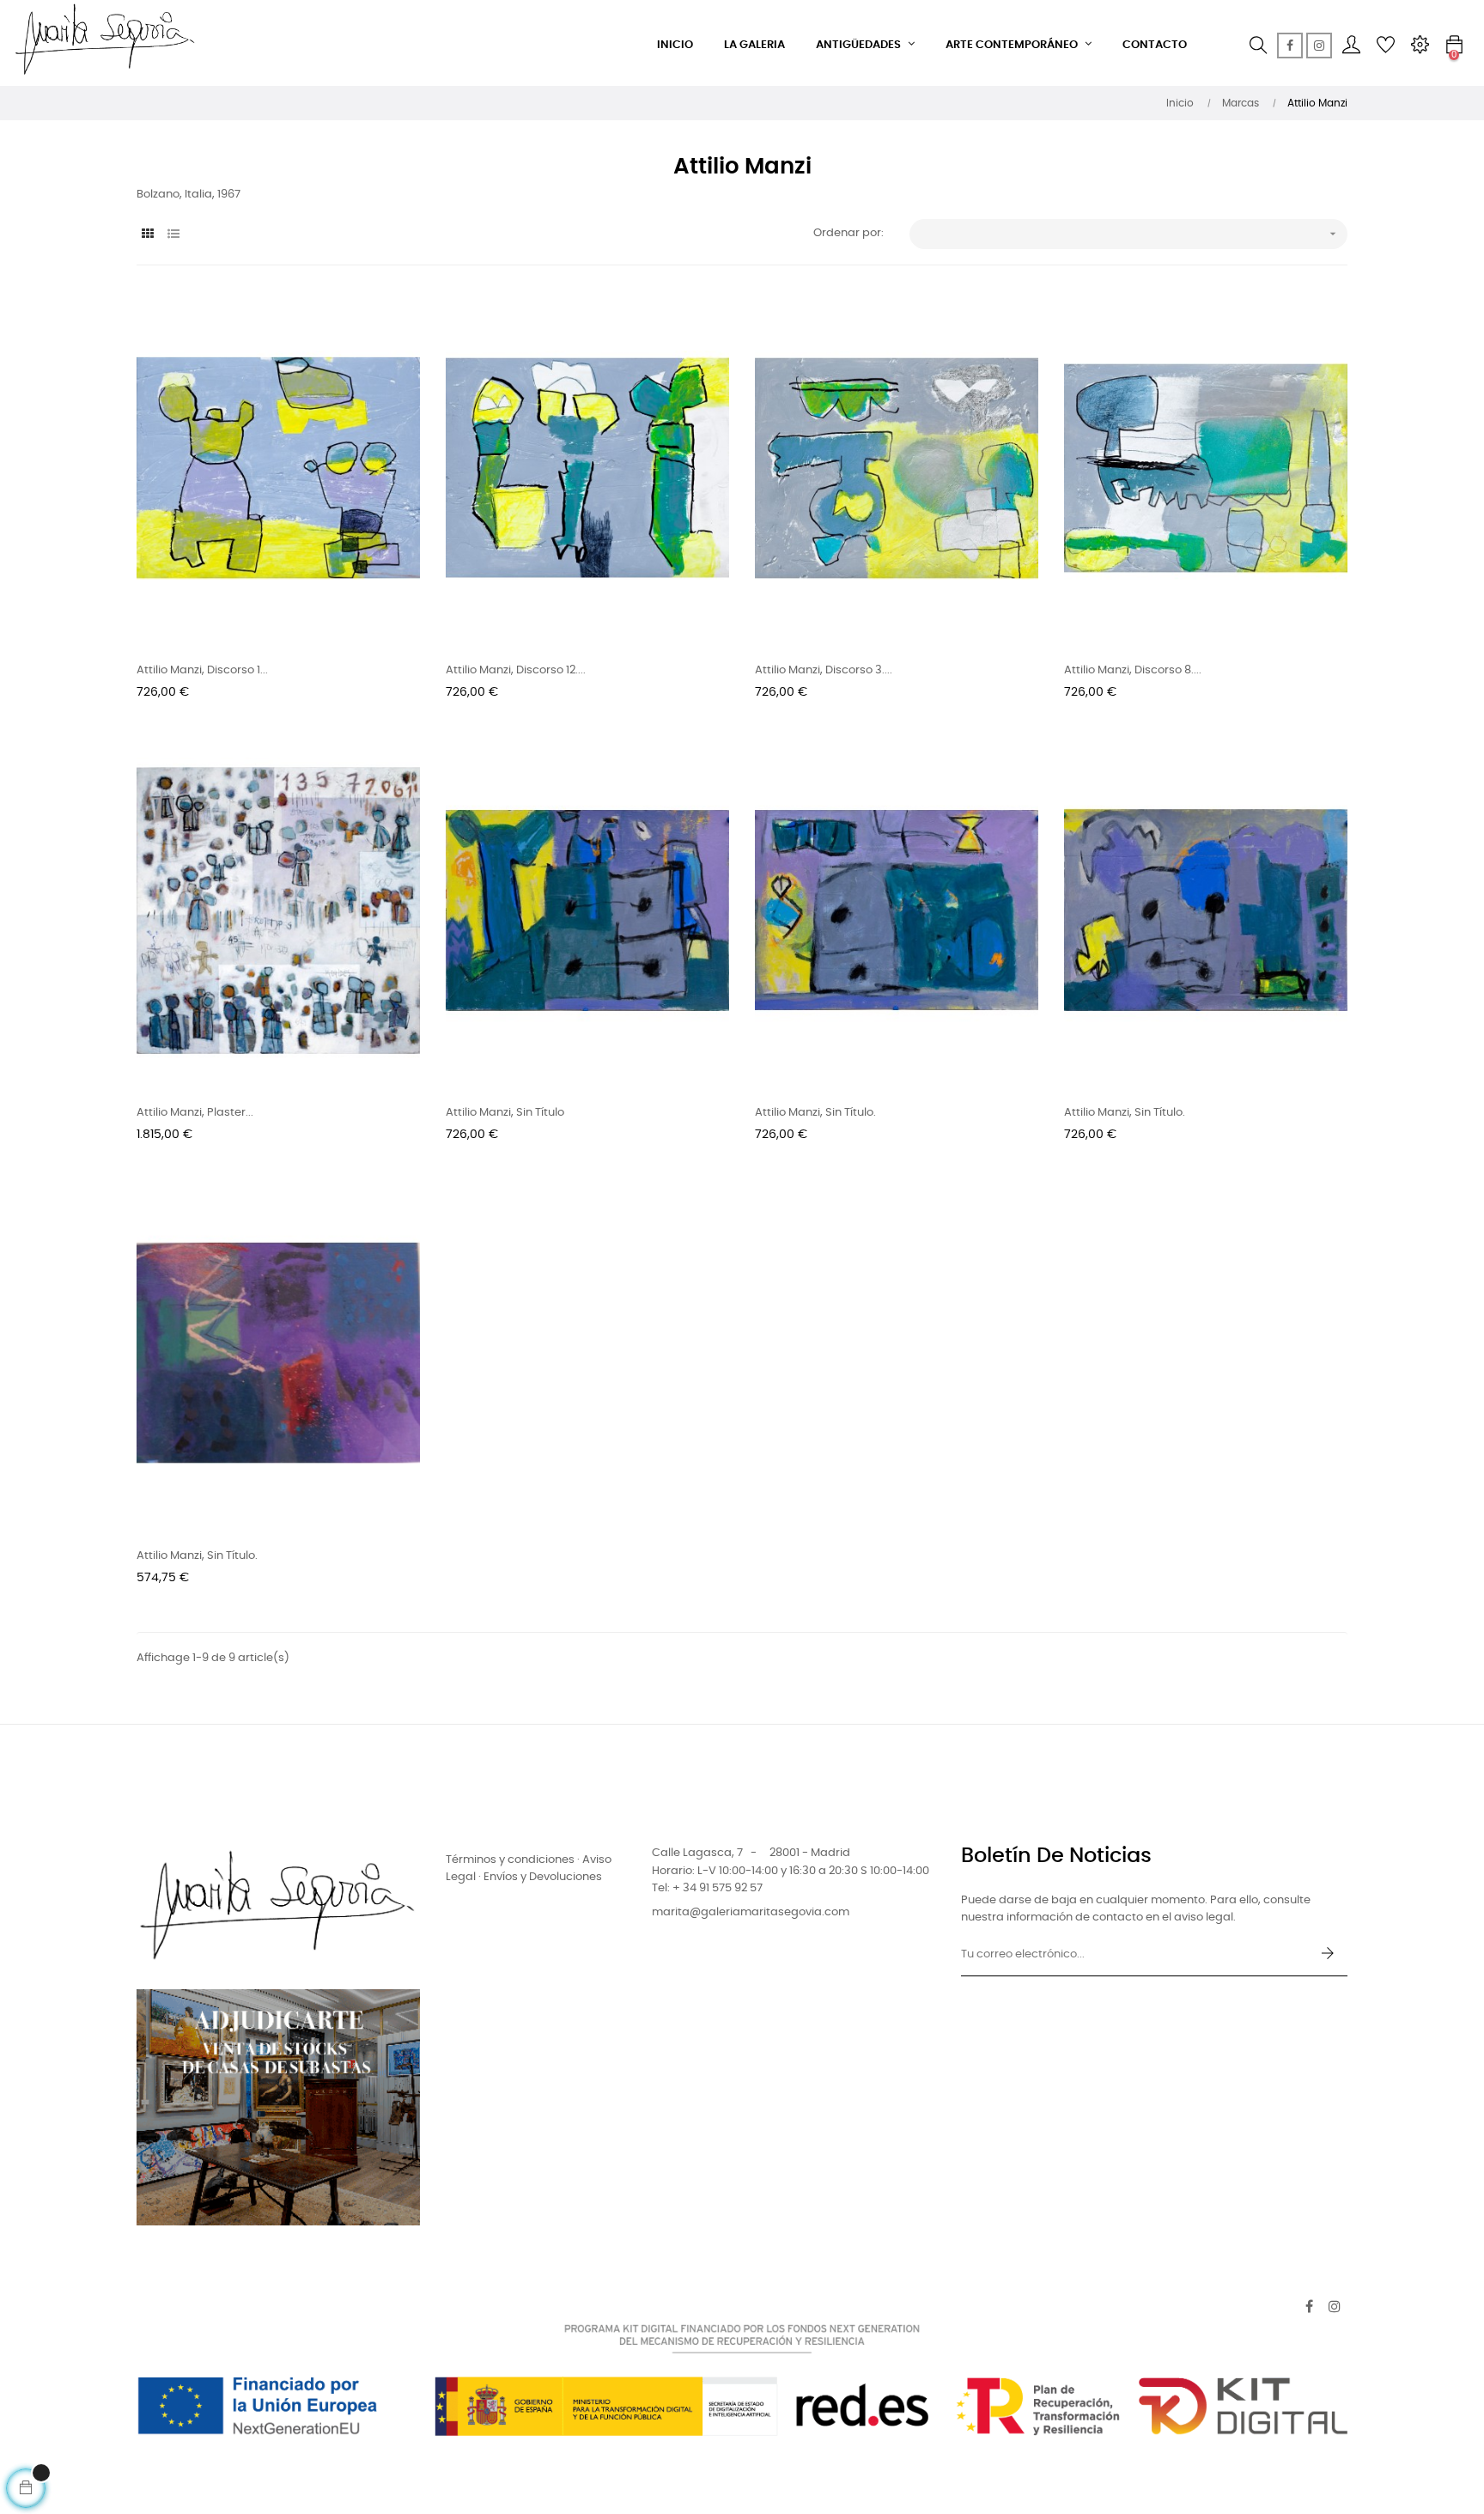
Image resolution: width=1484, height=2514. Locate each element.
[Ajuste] (1420, 46)
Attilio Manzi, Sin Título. (815, 1113)
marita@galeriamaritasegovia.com (751, 1912)
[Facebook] (1290, 46)
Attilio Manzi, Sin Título (505, 1113)
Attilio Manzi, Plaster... (195, 1113)
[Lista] (173, 235)
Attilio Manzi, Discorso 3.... (824, 670)
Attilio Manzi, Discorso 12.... (516, 670)
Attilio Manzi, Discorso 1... (202, 670)
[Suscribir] (1328, 1955)
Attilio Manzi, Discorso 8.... (1133, 670)
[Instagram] (1319, 46)
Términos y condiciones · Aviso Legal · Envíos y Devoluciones (529, 1869)
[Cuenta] (1351, 46)
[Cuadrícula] (147, 235)
